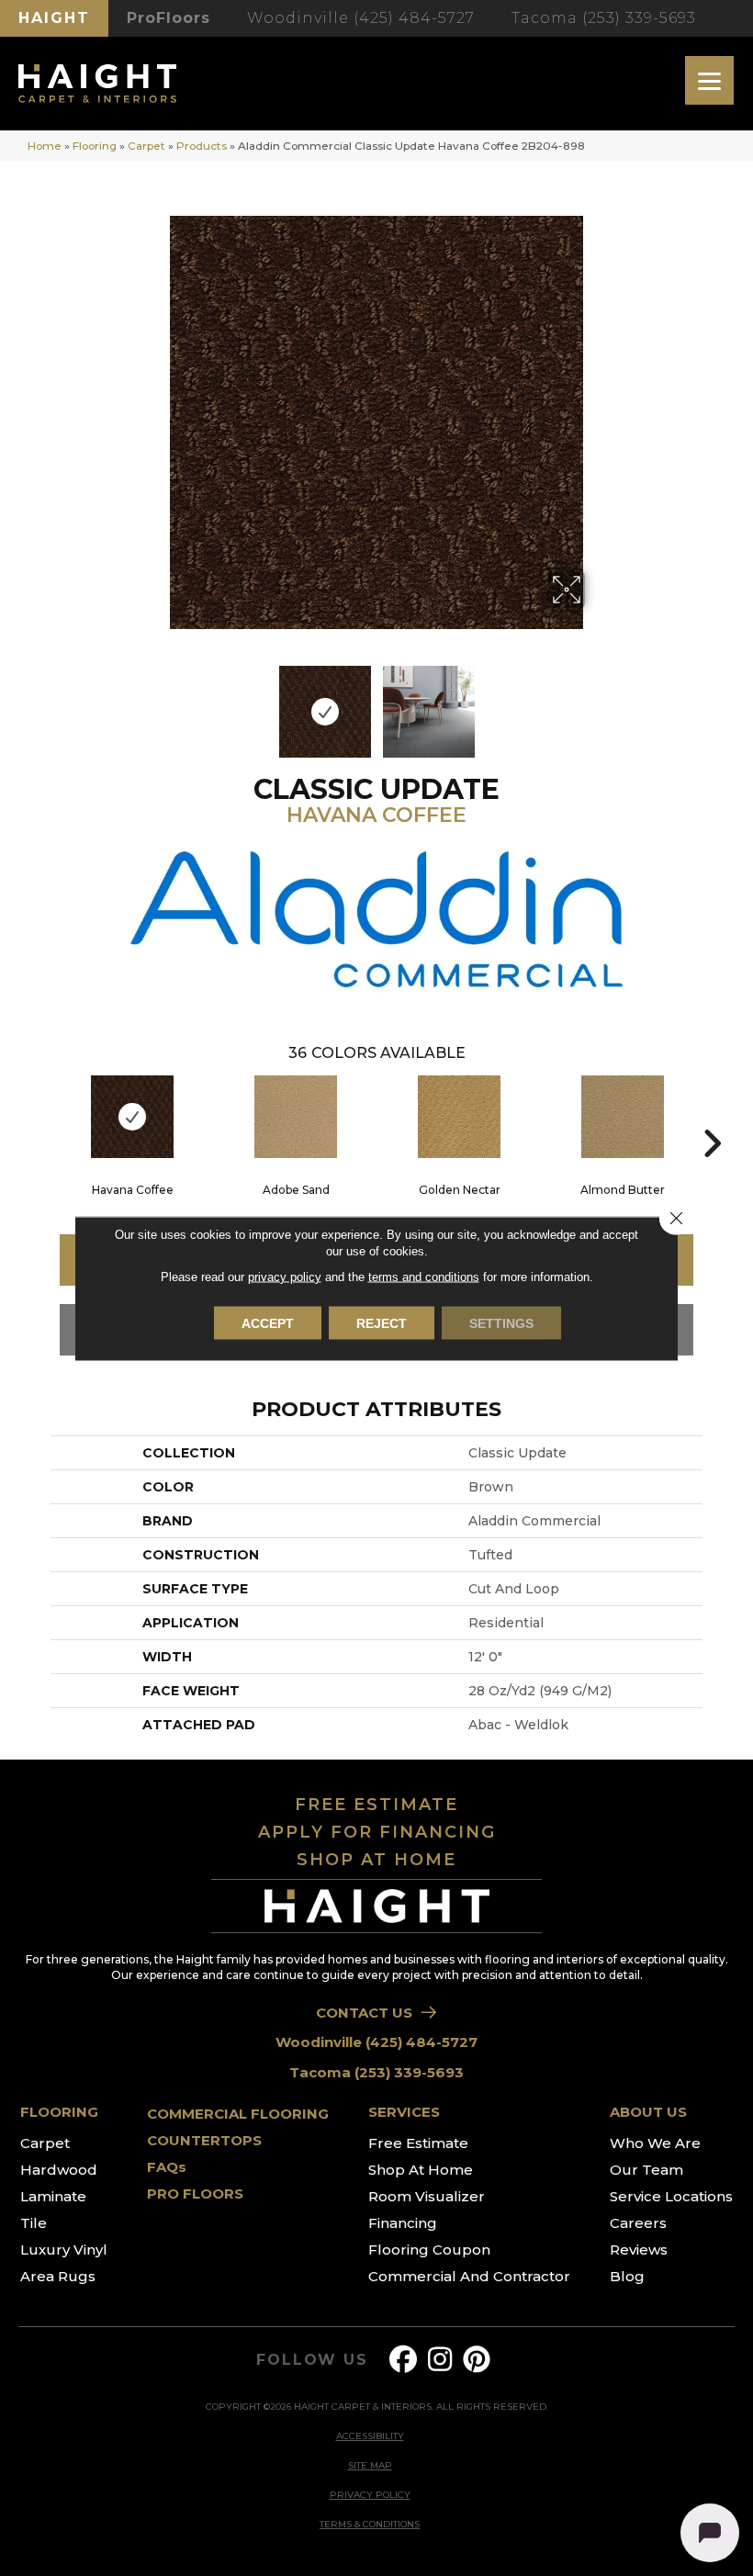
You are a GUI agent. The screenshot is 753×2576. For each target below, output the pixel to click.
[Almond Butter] (623, 1117)
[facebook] (404, 2360)
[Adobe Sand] (296, 1117)
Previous (156, 703)
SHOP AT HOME (376, 1860)
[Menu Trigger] (709, 80)
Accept (268, 1322)
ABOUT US (648, 2112)
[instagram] (441, 2360)
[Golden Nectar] (459, 1117)
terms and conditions (424, 1276)
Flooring (95, 146)
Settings (501, 1322)
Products (202, 146)
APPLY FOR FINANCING (377, 1832)
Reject (382, 1322)
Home (45, 146)
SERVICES (404, 2112)
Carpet (146, 146)
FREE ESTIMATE (376, 1805)
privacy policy (285, 1276)
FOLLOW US (312, 2360)
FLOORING (59, 2112)
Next (597, 703)
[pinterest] (478, 2360)
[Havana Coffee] (132, 1117)
